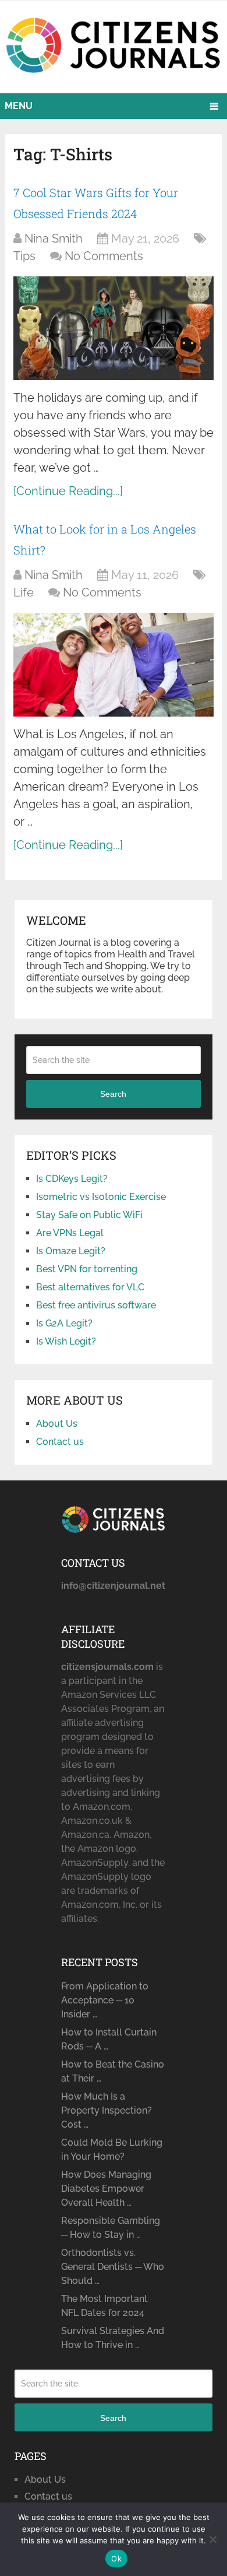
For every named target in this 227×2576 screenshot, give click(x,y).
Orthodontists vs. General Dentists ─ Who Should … (113, 2267)
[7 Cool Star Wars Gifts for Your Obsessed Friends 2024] (114, 328)
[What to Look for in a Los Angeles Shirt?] (114, 664)
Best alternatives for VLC (90, 1287)
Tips (24, 256)
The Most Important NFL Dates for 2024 (104, 2306)
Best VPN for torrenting (87, 1269)
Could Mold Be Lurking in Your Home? (112, 2149)
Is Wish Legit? (66, 1341)
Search (113, 1094)
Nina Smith (54, 238)
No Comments (104, 256)
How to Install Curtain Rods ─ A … (109, 2039)
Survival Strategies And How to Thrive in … (113, 2338)
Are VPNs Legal (70, 1233)
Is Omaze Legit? (71, 1251)
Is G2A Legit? (64, 1323)
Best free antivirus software (96, 1305)
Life (24, 592)
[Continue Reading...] (68, 491)
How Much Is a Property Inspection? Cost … (107, 2110)
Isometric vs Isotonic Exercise (101, 1197)
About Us (57, 1424)
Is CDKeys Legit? (72, 1179)
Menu (19, 106)
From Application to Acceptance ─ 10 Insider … (105, 2000)
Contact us (60, 1442)
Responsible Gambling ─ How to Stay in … (111, 2228)
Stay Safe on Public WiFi (89, 1215)
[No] (212, 2539)
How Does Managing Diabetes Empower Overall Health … (106, 2189)
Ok (116, 2559)
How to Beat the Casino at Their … (113, 2071)
